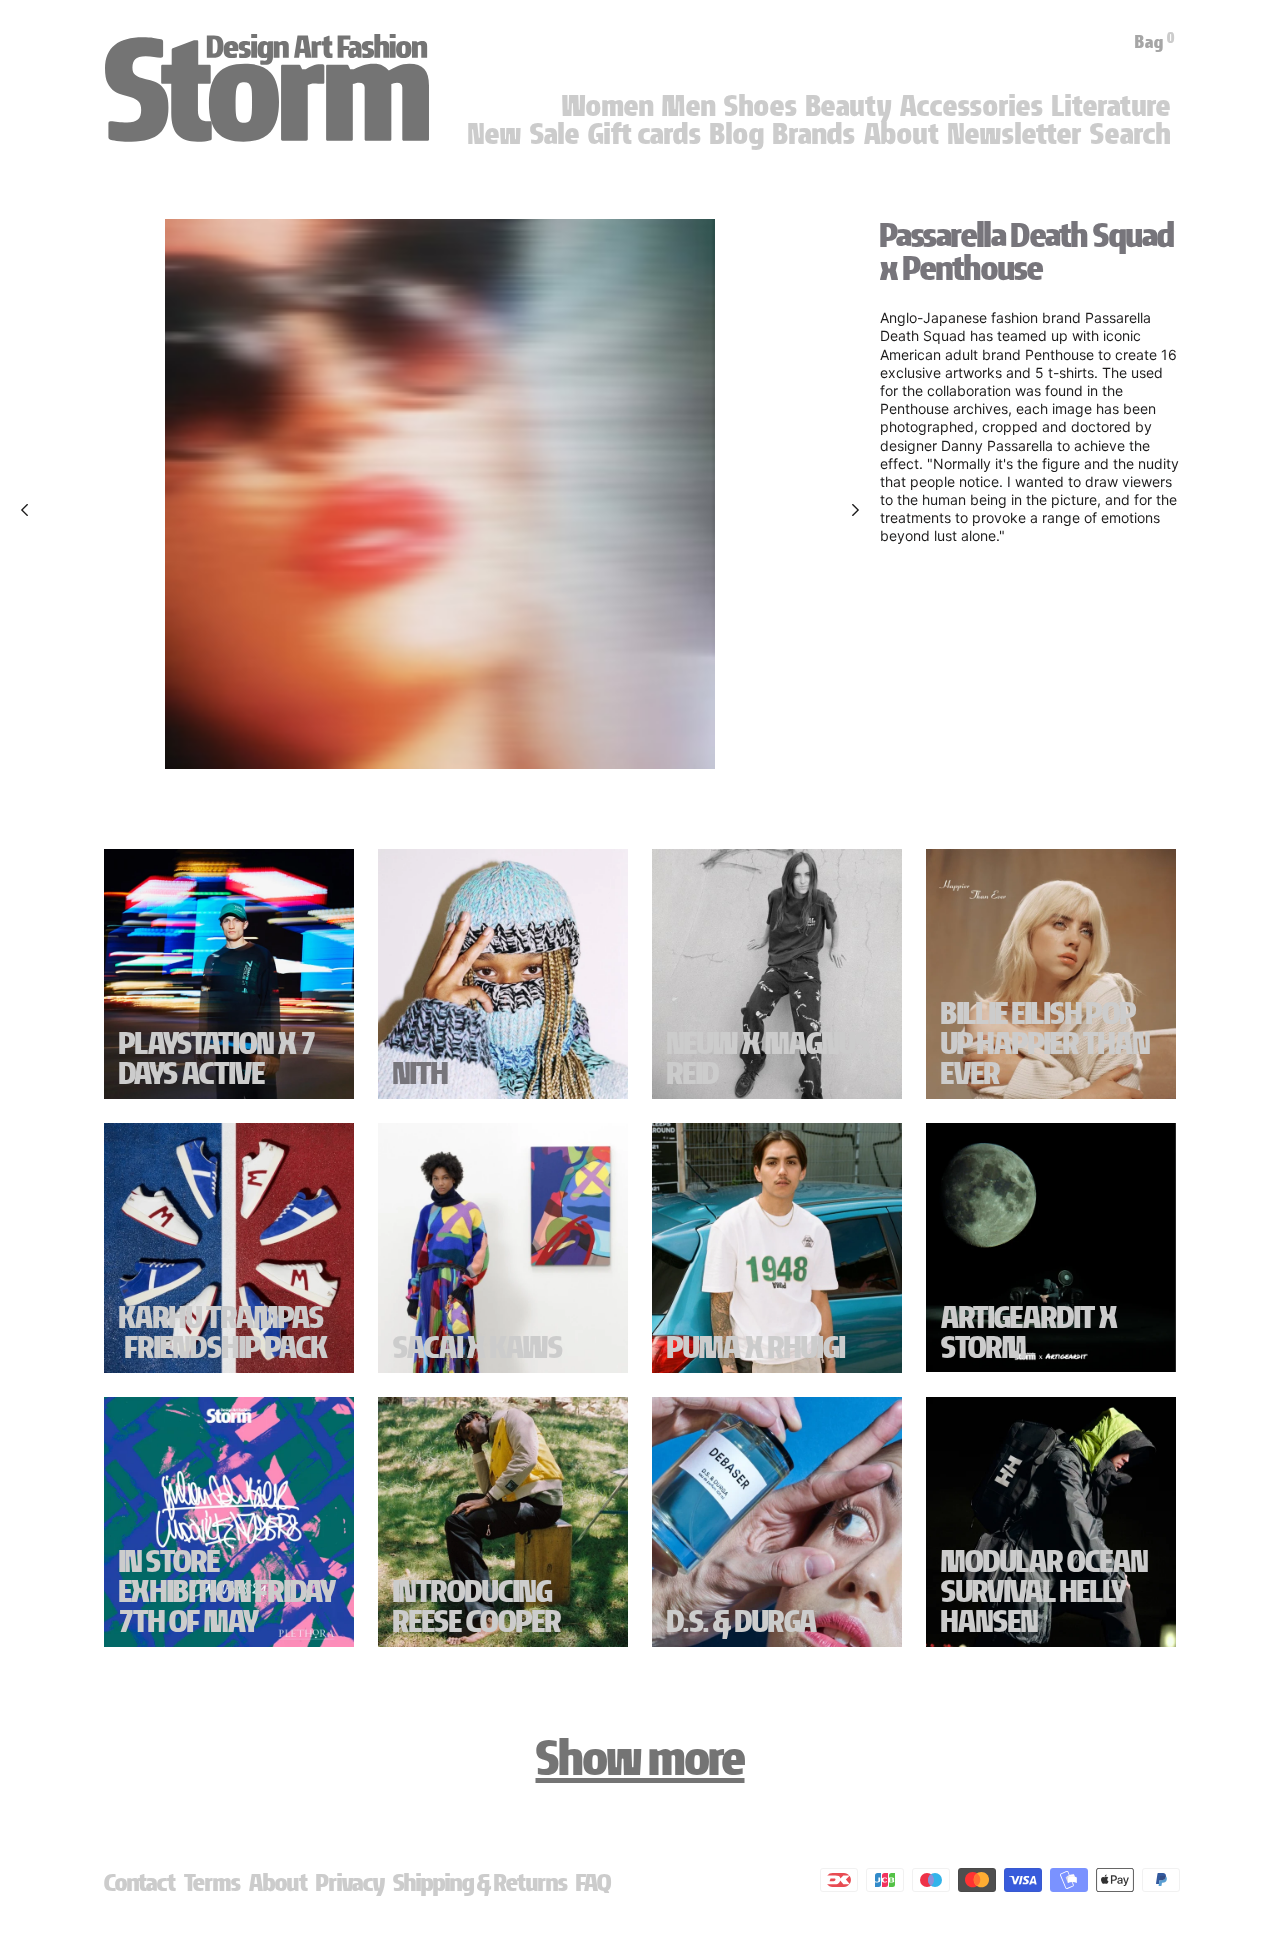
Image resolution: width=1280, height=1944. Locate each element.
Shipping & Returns (480, 1882)
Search (1130, 134)
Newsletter (1015, 134)
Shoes (761, 106)
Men (689, 106)
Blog (737, 134)
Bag (1155, 42)
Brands (814, 134)
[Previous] (24, 510)
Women (608, 106)
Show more (640, 1758)
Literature (1111, 106)
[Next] (855, 510)
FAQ (593, 1882)
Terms (212, 1882)
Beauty (849, 106)
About (902, 134)
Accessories (972, 106)
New (495, 134)
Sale (555, 134)
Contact (140, 1882)
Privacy (350, 1882)
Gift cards (645, 134)
